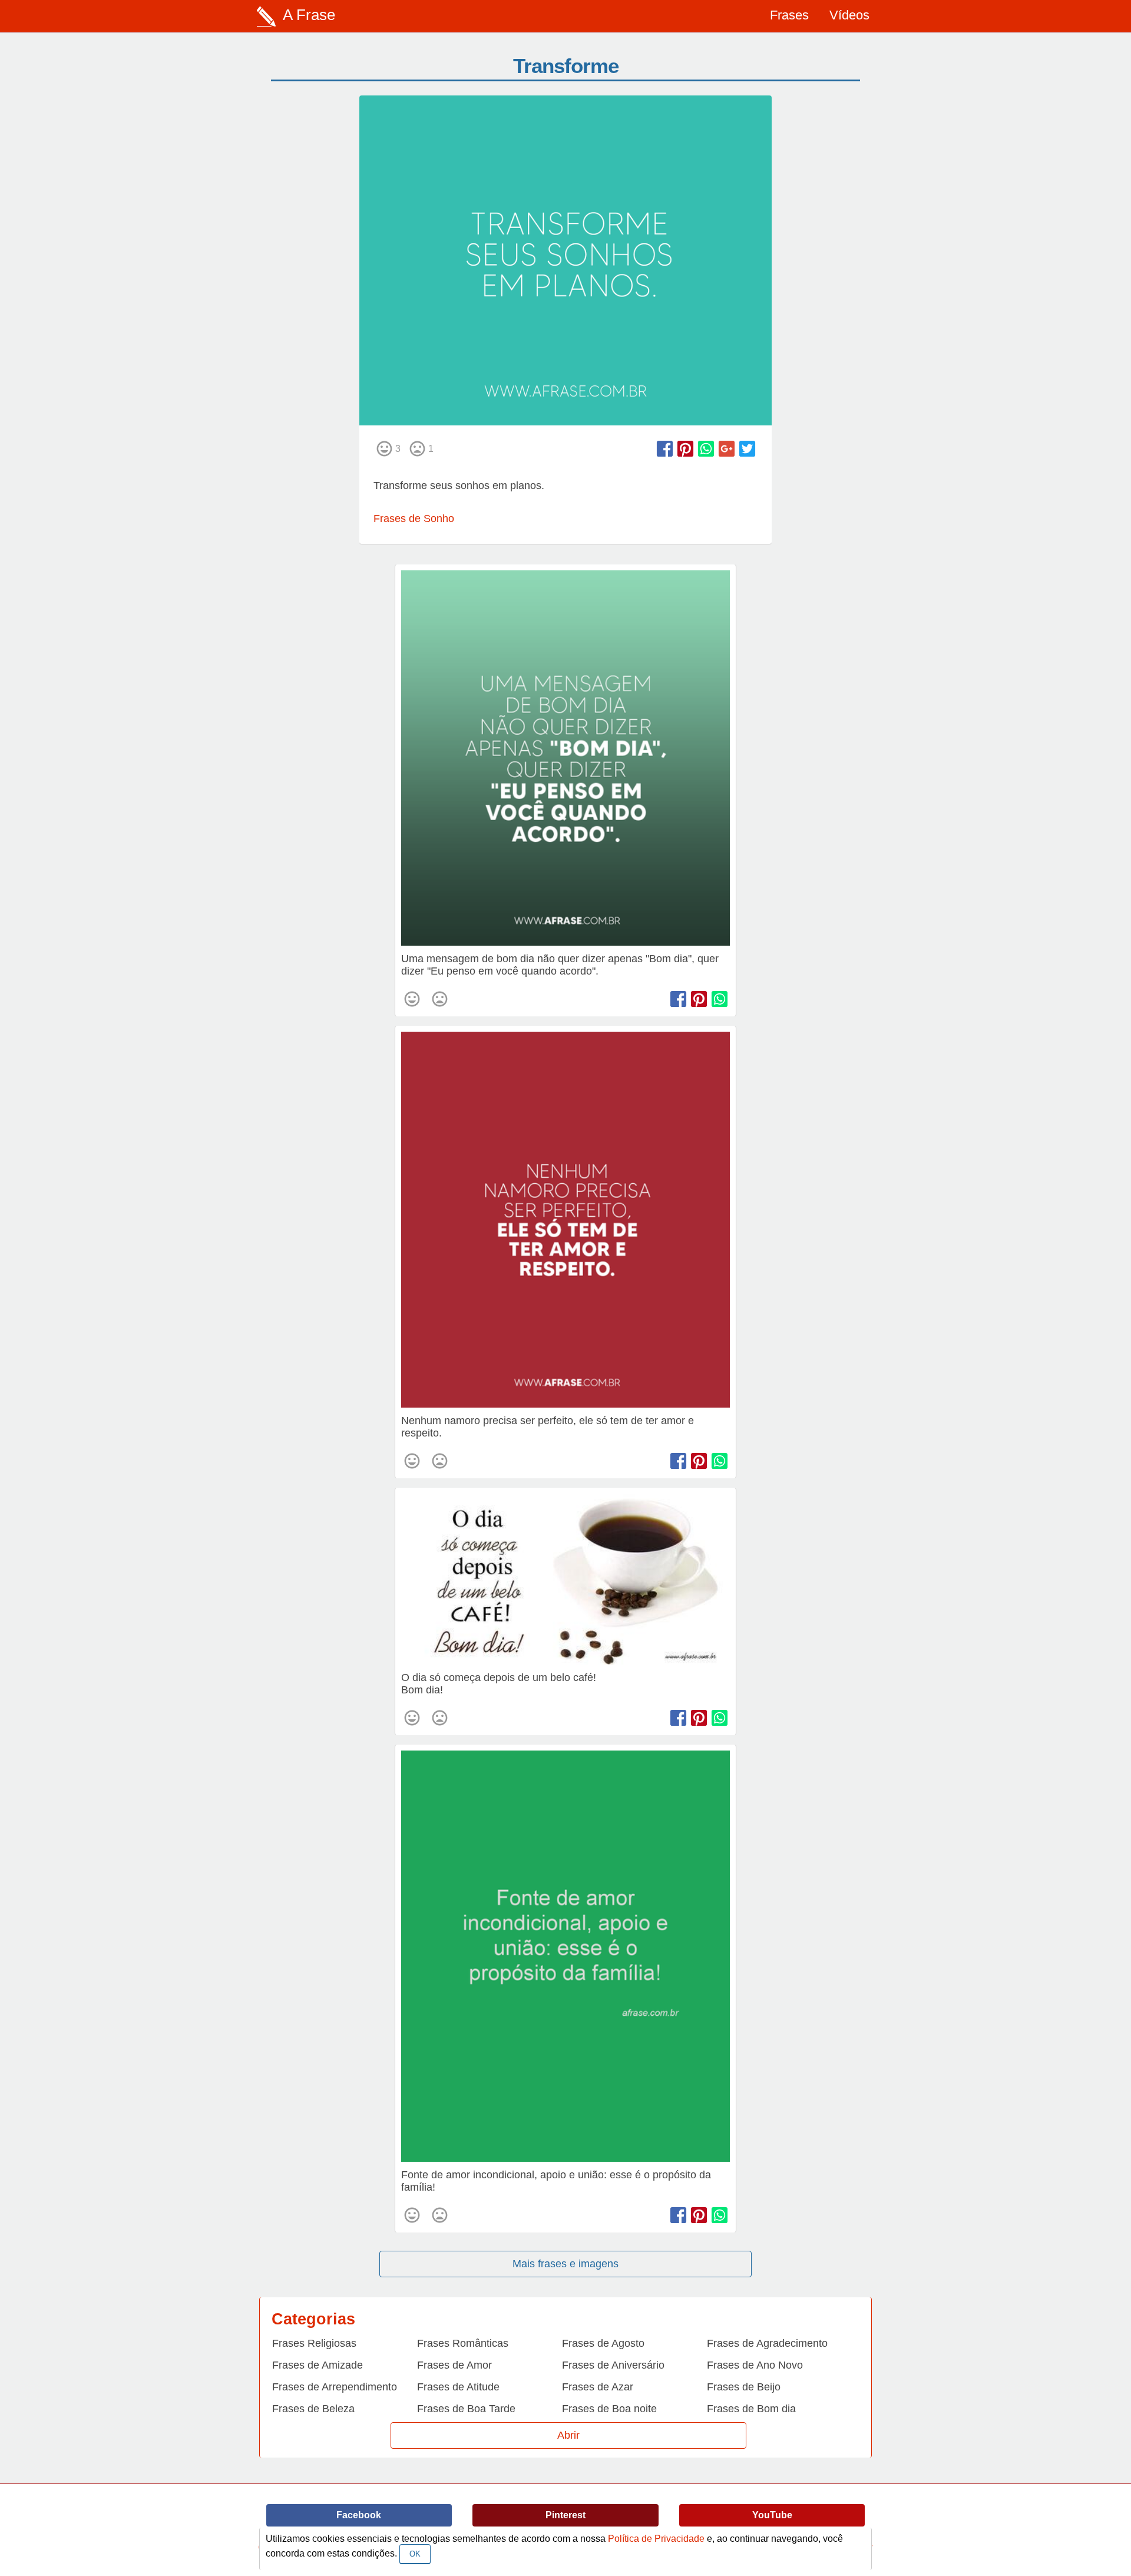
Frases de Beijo (744, 2387)
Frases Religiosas (314, 2343)
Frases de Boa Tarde (466, 2409)
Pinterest (565, 2515)
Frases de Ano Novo (755, 2365)
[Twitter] (747, 449)
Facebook (359, 2515)
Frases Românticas (463, 2343)
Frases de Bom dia (751, 2409)
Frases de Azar (598, 2387)
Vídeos (849, 15)
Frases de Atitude (458, 2387)
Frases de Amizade (318, 2365)
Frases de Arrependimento (335, 2387)
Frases (789, 15)
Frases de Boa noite (609, 2409)
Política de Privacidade (656, 2539)
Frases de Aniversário (613, 2365)
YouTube (772, 2515)
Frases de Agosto (603, 2343)
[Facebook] (665, 449)
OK (415, 2554)
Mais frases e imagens (565, 2264)
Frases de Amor (454, 2365)
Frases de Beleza (313, 2409)
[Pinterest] (685, 449)
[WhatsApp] (706, 449)
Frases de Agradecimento (767, 2343)
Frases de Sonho (414, 518)
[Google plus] (727, 449)
